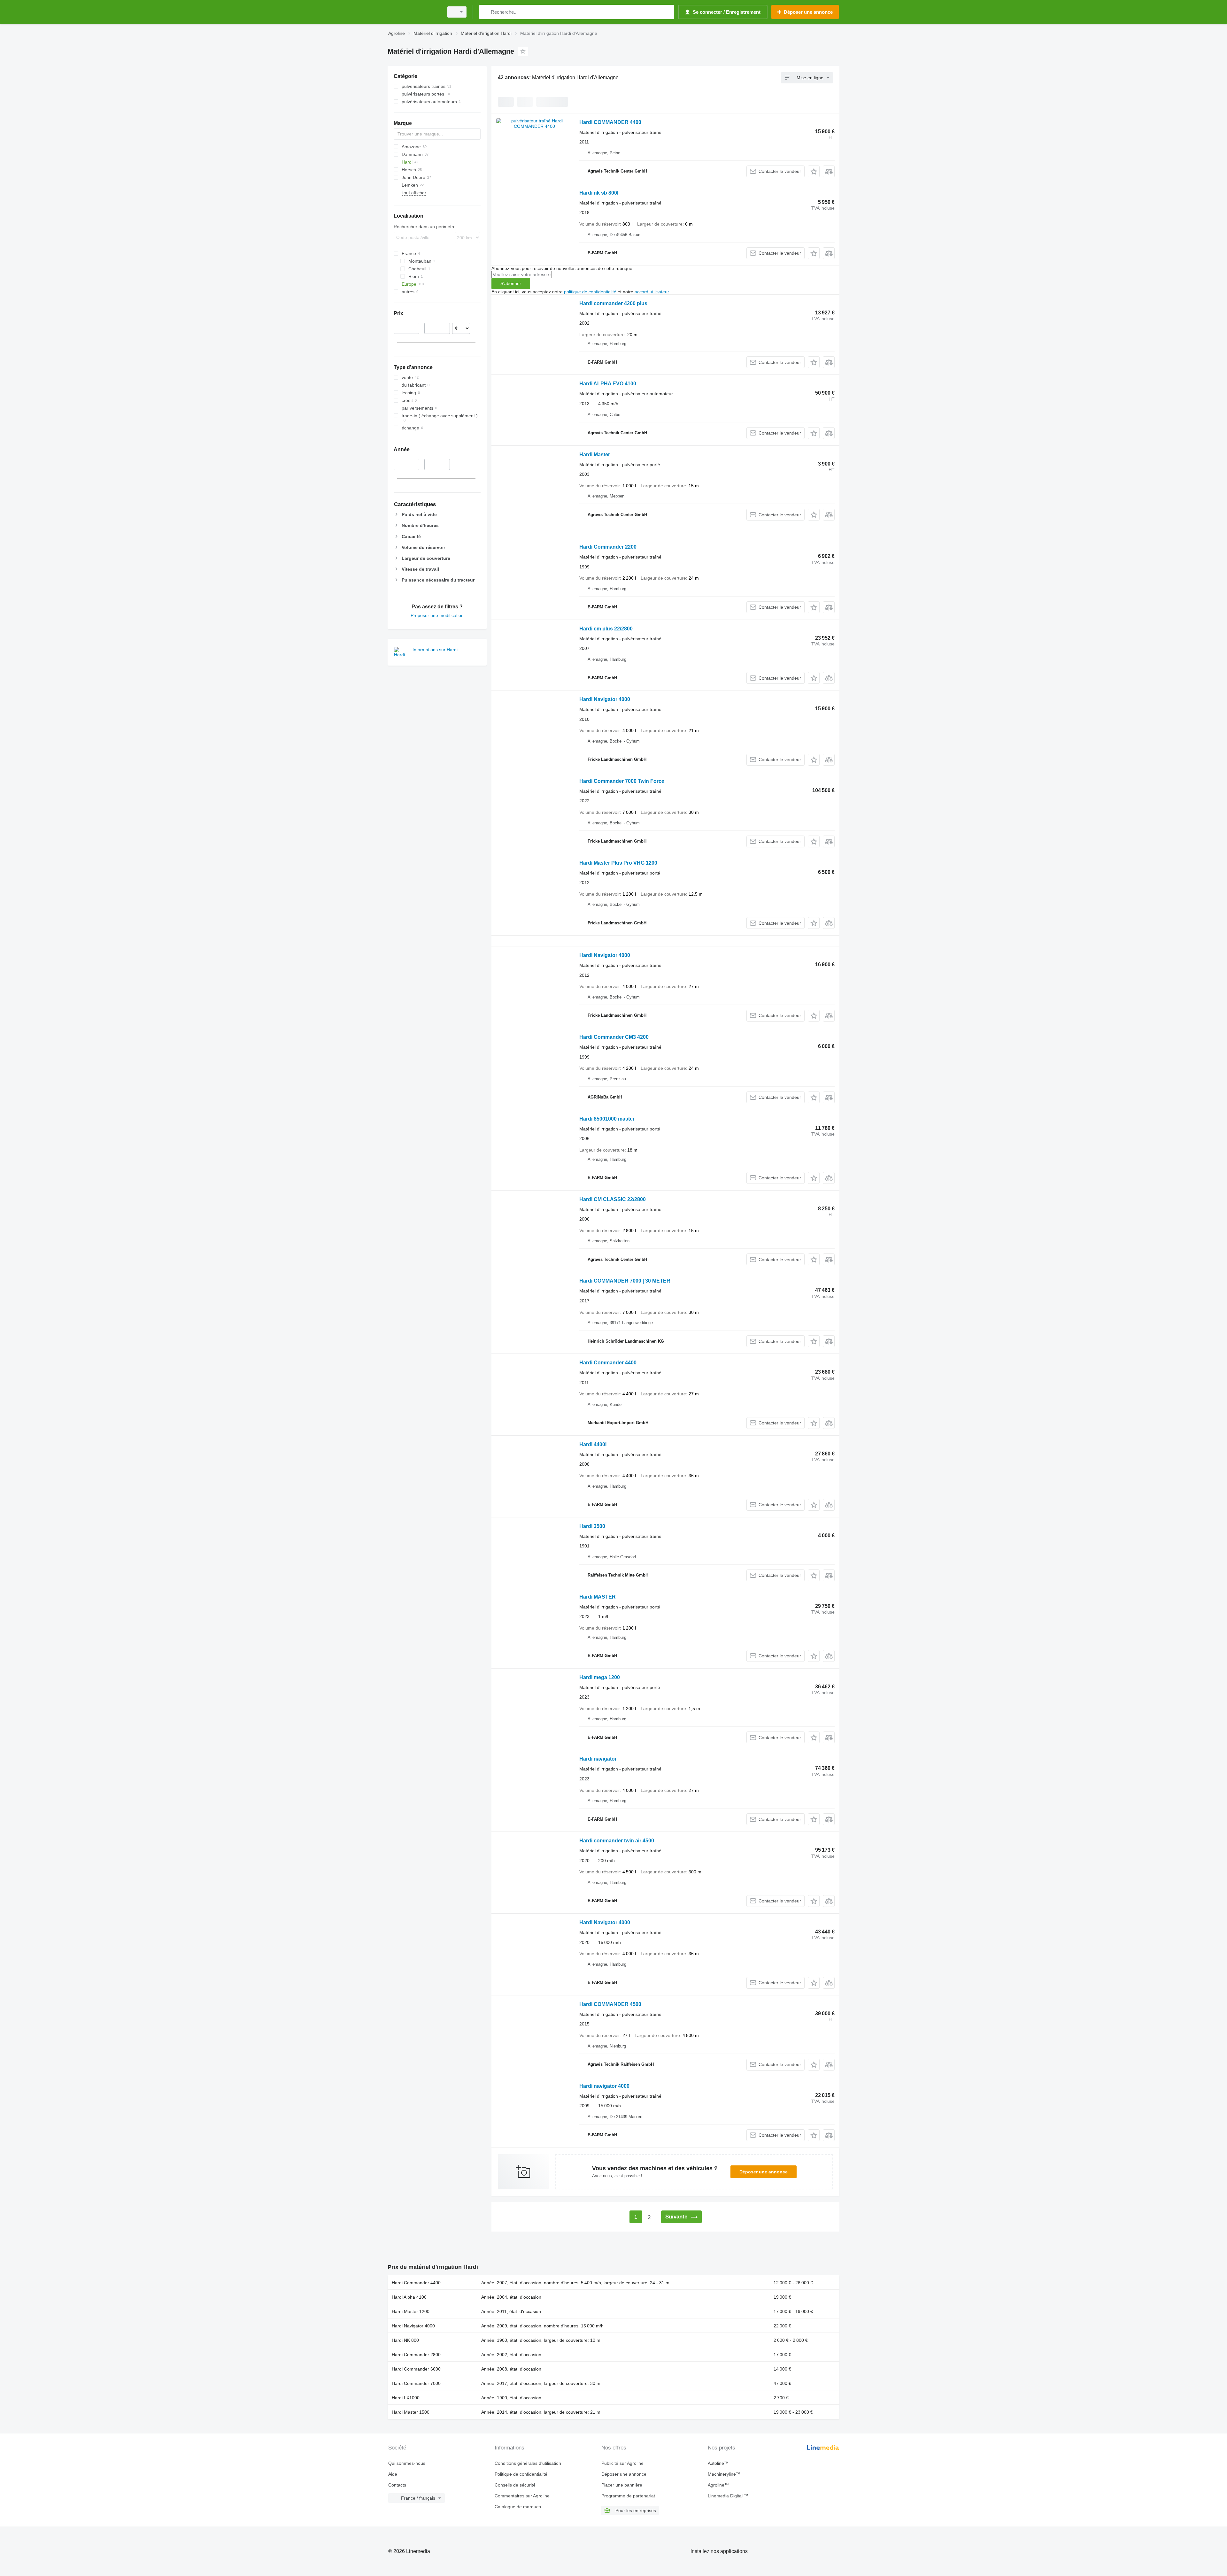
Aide (393, 2474)
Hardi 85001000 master (607, 1119)
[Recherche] (486, 12)
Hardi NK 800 (405, 2340)
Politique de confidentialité (521, 2474)
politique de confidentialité (590, 292)
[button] (814, 171)
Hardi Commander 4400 (608, 1363)
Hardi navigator (598, 1759)
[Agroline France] (414, 12)
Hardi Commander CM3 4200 (614, 1037)
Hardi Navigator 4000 (605, 699)
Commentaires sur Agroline (522, 2496)
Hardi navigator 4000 (604, 2086)
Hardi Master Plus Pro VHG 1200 (618, 863)
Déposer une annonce (764, 2172)
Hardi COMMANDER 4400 (610, 122)
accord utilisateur (652, 292)
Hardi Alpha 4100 (409, 2297)
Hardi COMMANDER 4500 (610, 2004)
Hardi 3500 (592, 1526)
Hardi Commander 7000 (416, 2383)
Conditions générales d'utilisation (528, 2463)
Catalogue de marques (518, 2507)
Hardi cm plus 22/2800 (606, 629)
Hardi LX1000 (406, 2398)
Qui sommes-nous (407, 2463)
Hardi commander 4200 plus (613, 303)
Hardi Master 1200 (411, 2311)
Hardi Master (595, 455)
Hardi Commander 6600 (416, 2369)
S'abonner (511, 283)
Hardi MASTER (598, 1597)
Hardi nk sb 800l (599, 193)
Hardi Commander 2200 (608, 547)
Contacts (397, 2485)
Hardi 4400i (593, 1444)
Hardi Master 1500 (411, 2412)
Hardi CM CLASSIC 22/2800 (613, 1199)
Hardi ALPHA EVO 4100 (608, 384)
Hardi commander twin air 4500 (617, 1841)
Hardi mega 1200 (600, 1677)
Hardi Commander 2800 (416, 2355)
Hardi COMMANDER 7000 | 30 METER (625, 1281)
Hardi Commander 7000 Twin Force (622, 781)
